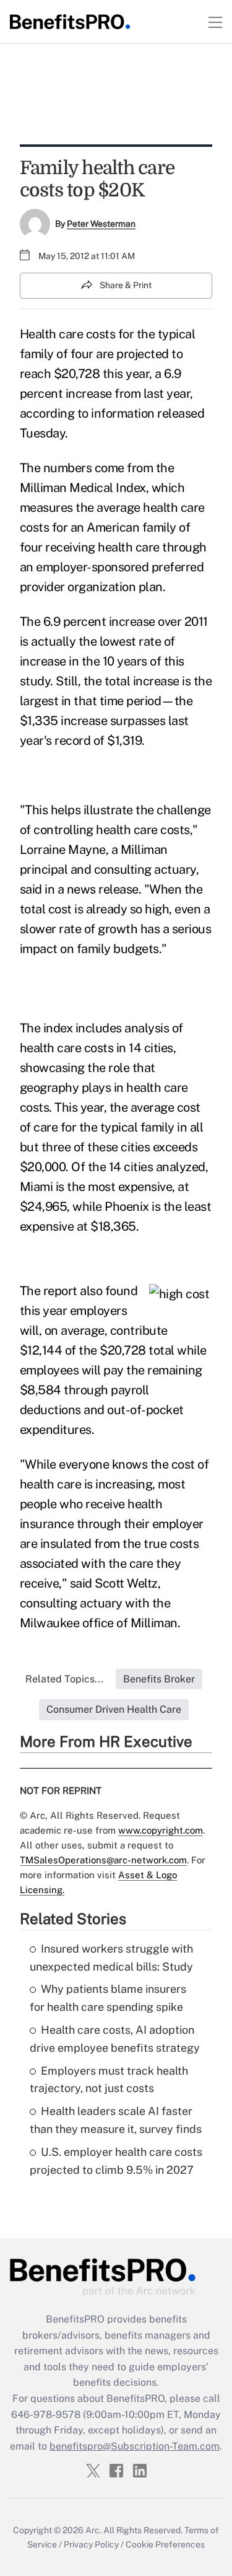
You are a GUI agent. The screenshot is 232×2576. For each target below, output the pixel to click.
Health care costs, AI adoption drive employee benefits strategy (115, 2039)
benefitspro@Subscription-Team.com (135, 2446)
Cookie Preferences (165, 2544)
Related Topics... (64, 1679)
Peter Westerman (101, 224)
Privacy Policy (91, 2544)
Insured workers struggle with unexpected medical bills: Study (111, 1958)
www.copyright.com (161, 1830)
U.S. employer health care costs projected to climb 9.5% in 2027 (116, 2161)
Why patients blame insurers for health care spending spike (108, 1998)
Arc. (93, 2530)
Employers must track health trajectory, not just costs (109, 2080)
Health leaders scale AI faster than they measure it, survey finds (116, 2120)
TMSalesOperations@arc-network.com (103, 1860)
